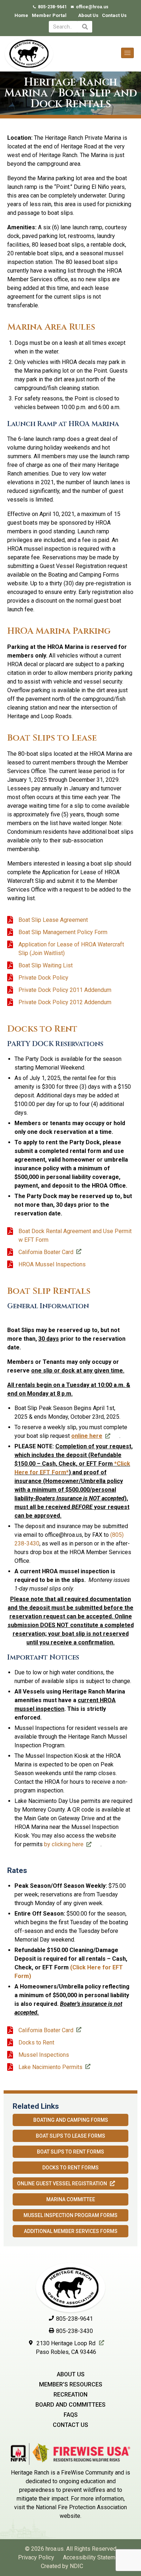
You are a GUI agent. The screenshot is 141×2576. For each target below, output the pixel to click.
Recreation (70, 2395)
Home (21, 15)
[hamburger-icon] (127, 53)
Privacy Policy (36, 2557)
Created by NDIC (62, 2566)
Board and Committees (70, 2405)
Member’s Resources (71, 2384)
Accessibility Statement (93, 2557)
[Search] (85, 27)
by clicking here (64, 1844)
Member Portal (49, 15)
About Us (88, 15)
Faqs (71, 2415)
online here (87, 1436)
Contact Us (114, 15)
